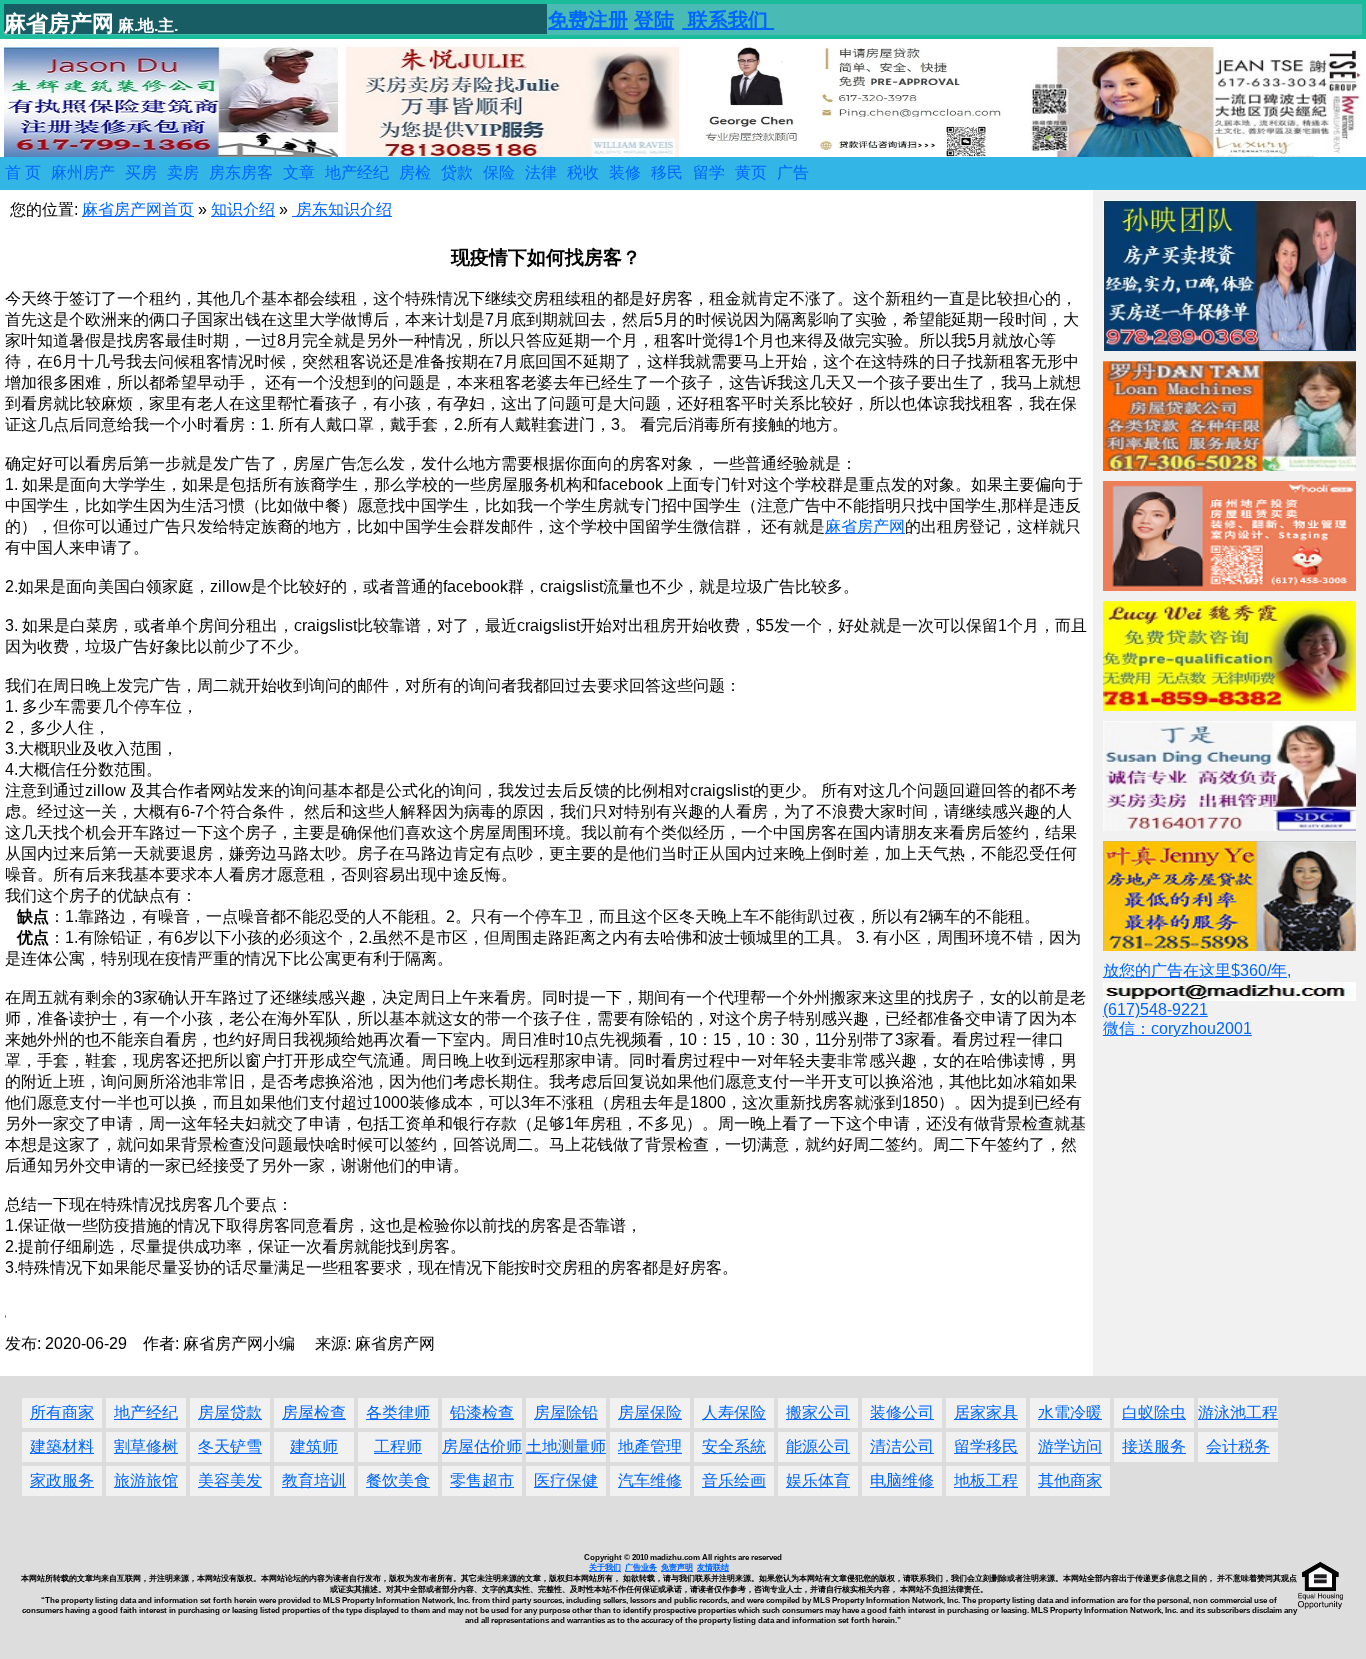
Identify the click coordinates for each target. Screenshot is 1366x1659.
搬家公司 (818, 1412)
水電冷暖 (1070, 1412)
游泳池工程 (1238, 1412)
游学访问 (1070, 1446)
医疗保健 (566, 1480)
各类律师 (398, 1412)
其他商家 (1070, 1480)
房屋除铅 (566, 1412)
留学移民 (986, 1446)
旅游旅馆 (146, 1480)
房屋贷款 (230, 1412)
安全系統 (734, 1446)
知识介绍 (243, 209)
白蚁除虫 (1154, 1412)
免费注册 (588, 20)
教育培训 (314, 1480)
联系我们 (728, 20)
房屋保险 (650, 1412)
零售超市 (482, 1480)
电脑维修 (902, 1480)
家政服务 (62, 1480)
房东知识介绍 (342, 209)
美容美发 (230, 1480)
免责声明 (677, 1567)
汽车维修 (650, 1480)
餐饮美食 (398, 1480)
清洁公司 (902, 1446)
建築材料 (62, 1446)
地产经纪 (146, 1412)
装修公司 (902, 1412)
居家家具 (986, 1412)
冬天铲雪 (230, 1446)
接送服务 (1154, 1446)
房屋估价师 (482, 1446)
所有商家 (62, 1412)
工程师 (398, 1446)
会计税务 (1238, 1446)
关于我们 (605, 1567)
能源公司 (818, 1446)
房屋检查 (314, 1412)
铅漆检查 (482, 1412)
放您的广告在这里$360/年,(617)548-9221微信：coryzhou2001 (1197, 999)
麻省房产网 (865, 526)
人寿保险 (734, 1412)
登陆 (654, 20)
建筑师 (314, 1446)
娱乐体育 (818, 1480)
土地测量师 (566, 1446)
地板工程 (986, 1480)
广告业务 (641, 1567)
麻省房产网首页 (138, 209)
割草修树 (146, 1446)
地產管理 (650, 1446)
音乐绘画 (734, 1480)
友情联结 (713, 1567)
